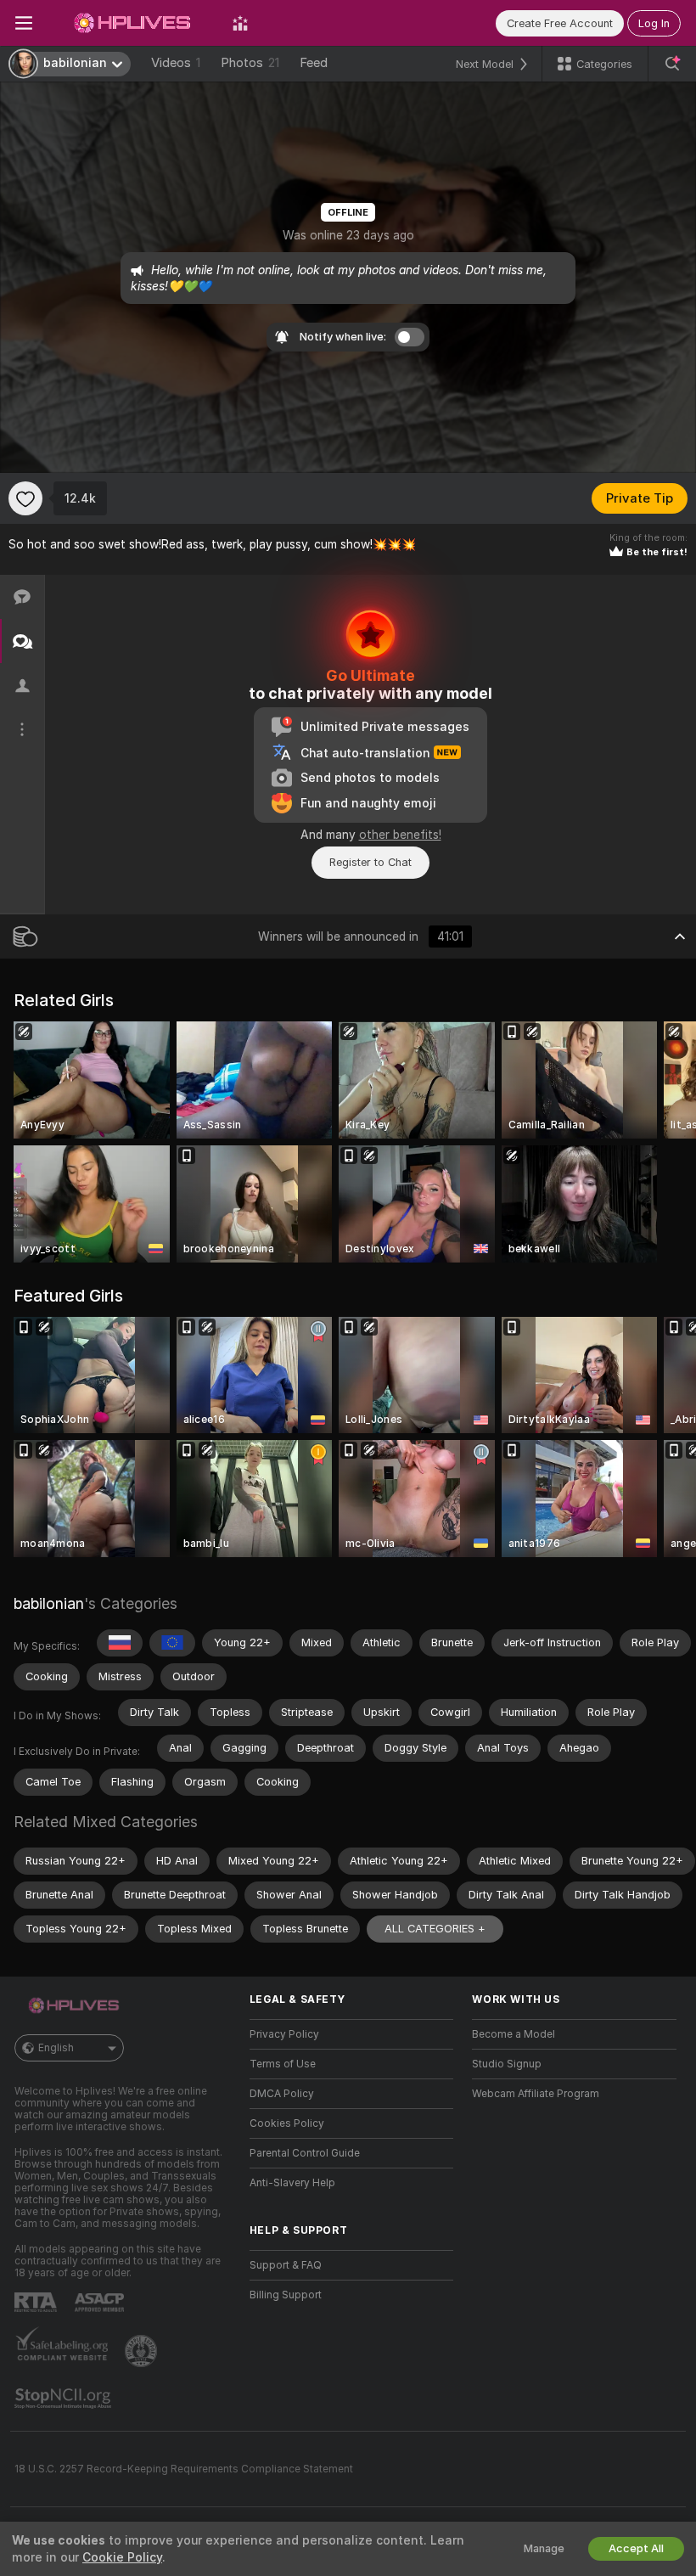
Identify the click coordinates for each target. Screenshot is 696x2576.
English (56, 2048)
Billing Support (286, 2295)
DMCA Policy (282, 2094)
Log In (654, 23)
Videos (176, 63)
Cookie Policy (122, 2557)
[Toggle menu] (24, 23)
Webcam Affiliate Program (536, 2094)
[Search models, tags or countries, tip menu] (672, 64)
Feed (314, 63)
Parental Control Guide (305, 2153)
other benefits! (400, 835)
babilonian (49, 1603)
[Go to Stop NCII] (65, 2399)
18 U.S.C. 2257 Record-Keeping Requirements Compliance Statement (184, 2469)
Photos (250, 63)
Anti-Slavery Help (292, 2183)
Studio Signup (507, 2064)
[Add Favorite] (25, 498)
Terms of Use (283, 2064)
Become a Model (514, 2034)
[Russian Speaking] (120, 1643)
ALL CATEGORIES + (435, 1929)
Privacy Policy (284, 2034)
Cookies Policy (287, 2123)
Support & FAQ (286, 2265)
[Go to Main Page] (132, 23)
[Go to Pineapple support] (143, 2351)
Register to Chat (370, 862)
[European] (172, 1643)
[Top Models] (240, 23)
